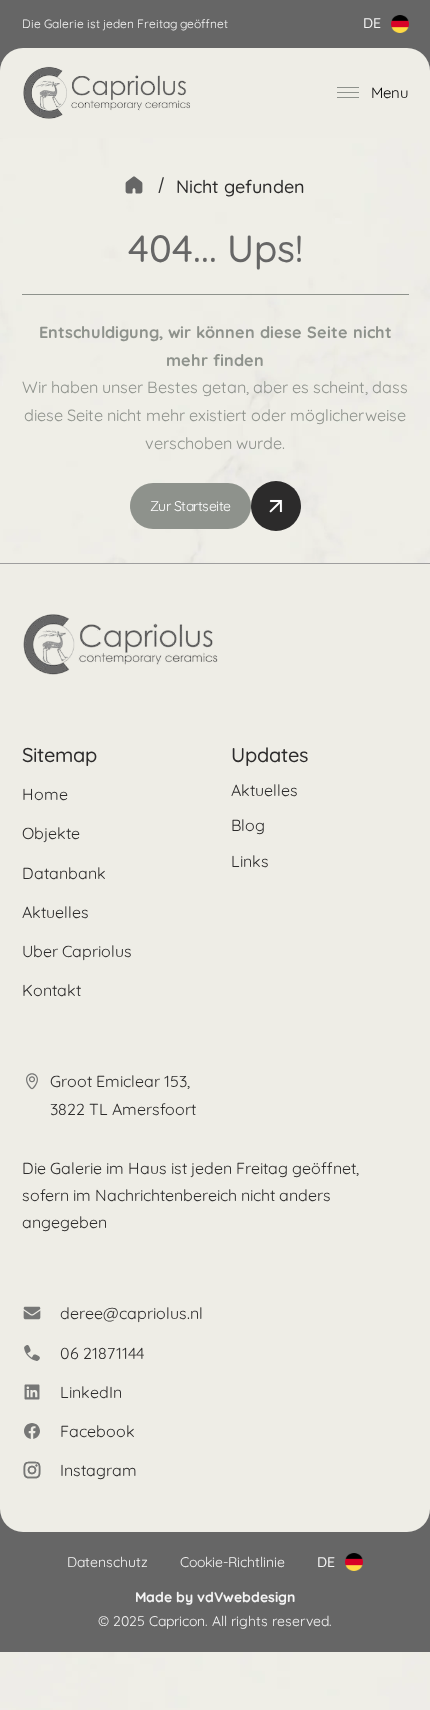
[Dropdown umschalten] (400, 24)
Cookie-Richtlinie (232, 1562)
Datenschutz (107, 1562)
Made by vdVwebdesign (215, 1597)
